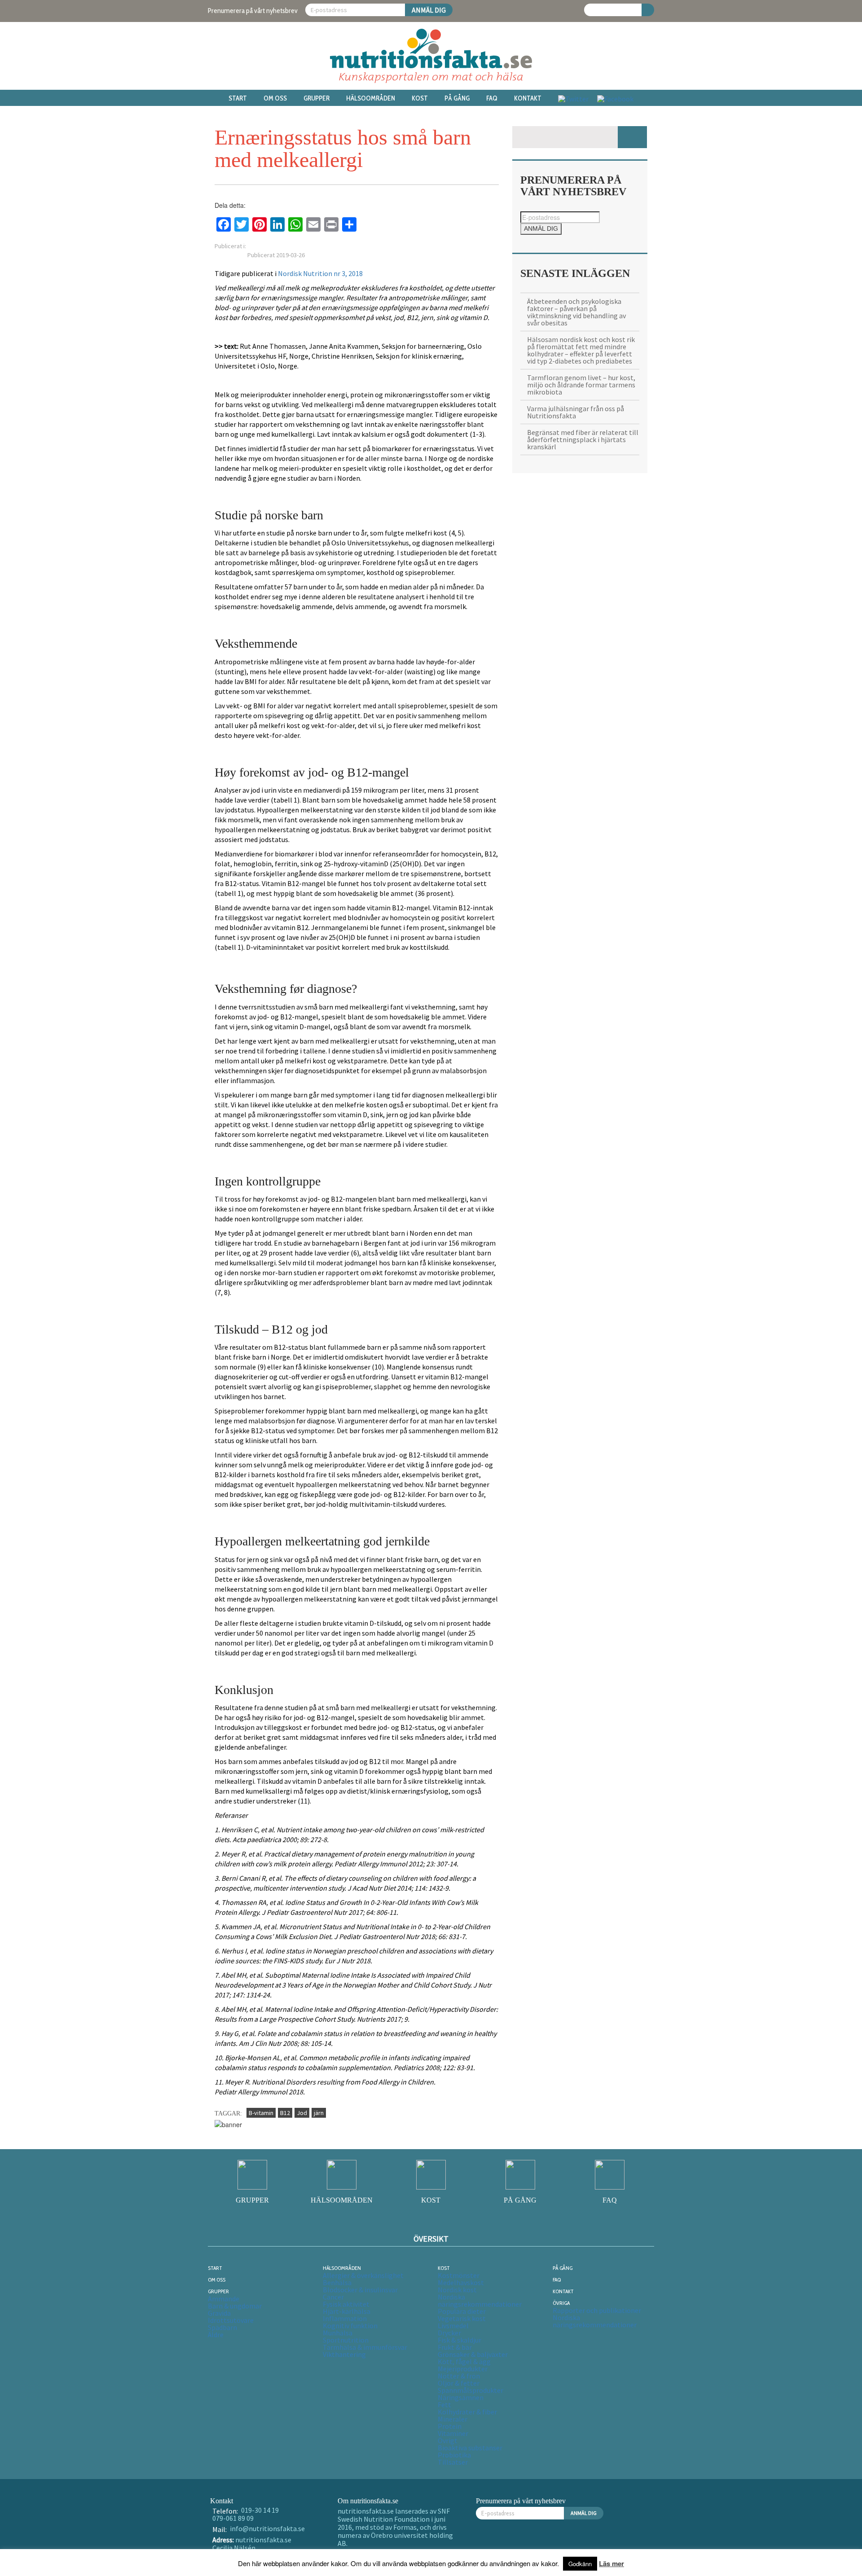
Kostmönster (459, 2275)
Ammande (224, 2299)
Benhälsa (337, 2282)
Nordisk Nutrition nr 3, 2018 (320, 273)
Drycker (449, 2333)
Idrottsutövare (231, 2320)
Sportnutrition (346, 2340)
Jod (302, 2113)
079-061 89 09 (233, 2518)
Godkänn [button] (580, 2564)
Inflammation (345, 2318)
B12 (285, 2113)
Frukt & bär (455, 2347)
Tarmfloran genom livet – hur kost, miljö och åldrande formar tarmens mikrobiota (581, 385)
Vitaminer (453, 2433)
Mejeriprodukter (463, 2369)
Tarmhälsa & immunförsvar (365, 2347)
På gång (457, 98)
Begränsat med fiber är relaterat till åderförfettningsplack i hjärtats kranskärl (583, 439)
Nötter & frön (459, 2376)
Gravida (219, 2313)
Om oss (275, 98)
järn (319, 2113)
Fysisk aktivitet (346, 2304)
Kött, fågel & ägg (464, 2361)
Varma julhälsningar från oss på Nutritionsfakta (576, 412)
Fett (444, 2405)
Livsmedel (453, 2326)
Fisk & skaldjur (460, 2340)
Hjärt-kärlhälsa (347, 2311)
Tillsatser (453, 2462)
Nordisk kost (457, 2290)
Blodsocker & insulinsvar (360, 2290)
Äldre (216, 2335)
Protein (450, 2426)
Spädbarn (222, 2327)
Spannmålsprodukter (471, 2390)
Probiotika (454, 2455)
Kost (420, 98)
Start (238, 98)
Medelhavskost (461, 2282)
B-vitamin (261, 2113)
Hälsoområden (371, 98)
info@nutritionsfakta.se (267, 2528)
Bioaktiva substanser (470, 2448)
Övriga (561, 2303)
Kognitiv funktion (350, 2326)
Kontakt (528, 98)
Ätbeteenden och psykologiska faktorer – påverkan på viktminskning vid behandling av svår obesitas (576, 312)
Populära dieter (462, 2311)
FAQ (492, 98)
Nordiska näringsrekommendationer (480, 2300)
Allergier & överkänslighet (363, 2275)
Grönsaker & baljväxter (473, 2354)
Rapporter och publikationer (597, 2310)
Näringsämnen (461, 2397)
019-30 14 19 (260, 2510)
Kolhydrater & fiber (467, 2412)
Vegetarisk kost (462, 2318)
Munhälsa (338, 2333)
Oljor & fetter (459, 2383)
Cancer (333, 2297)
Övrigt (448, 2440)
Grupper (317, 98)
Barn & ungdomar (235, 2306)
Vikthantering (344, 2354)
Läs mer (611, 2563)
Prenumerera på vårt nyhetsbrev (253, 11)
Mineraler (453, 2419)
